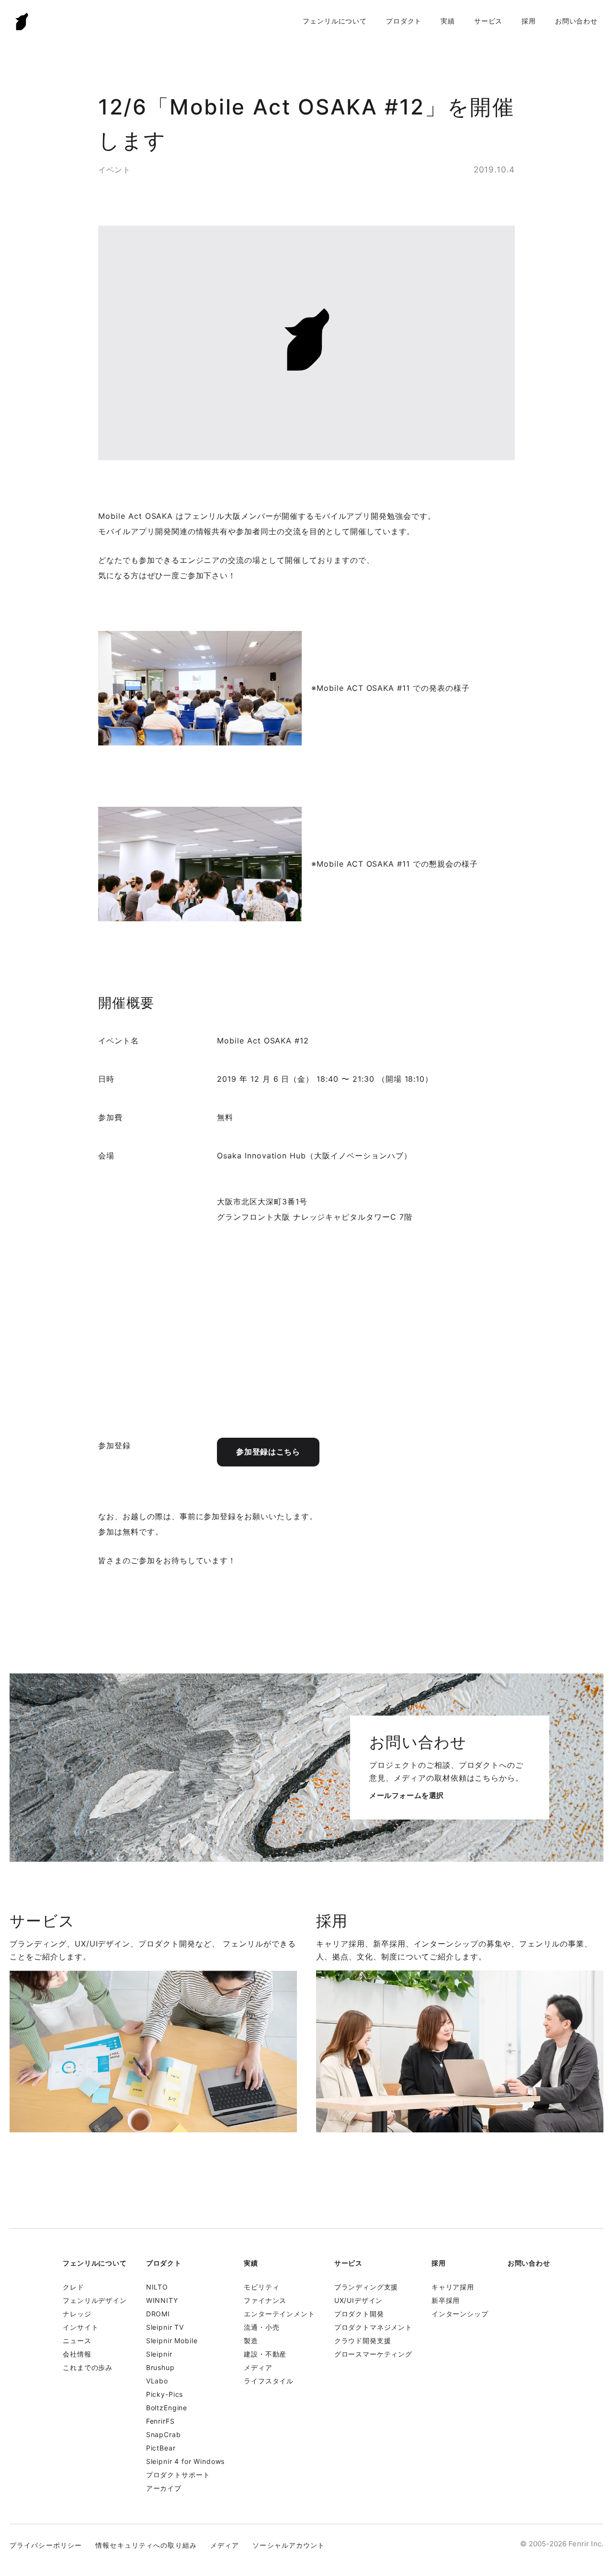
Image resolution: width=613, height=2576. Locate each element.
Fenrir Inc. (22, 21)
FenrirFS (160, 2421)
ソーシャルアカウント (289, 2545)
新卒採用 (446, 2300)
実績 (448, 21)
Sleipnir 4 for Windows (185, 2461)
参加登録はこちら (268, 1452)
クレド (74, 2287)
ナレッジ (77, 2314)
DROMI (158, 2314)
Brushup (160, 2367)
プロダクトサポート (178, 2475)
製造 (251, 2341)
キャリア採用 (453, 2287)
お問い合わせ (576, 21)
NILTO (157, 2287)
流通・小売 (261, 2327)
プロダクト (404, 21)
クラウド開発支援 (363, 2341)
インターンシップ (460, 2314)
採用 (529, 21)
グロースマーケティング (373, 2354)
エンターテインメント (279, 2314)
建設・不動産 (265, 2354)
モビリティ (261, 2287)
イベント (114, 170)
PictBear (161, 2448)
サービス (488, 21)
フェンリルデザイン (95, 2300)
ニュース (77, 2341)
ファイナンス (265, 2300)
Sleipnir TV (165, 2327)
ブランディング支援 (366, 2287)
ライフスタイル (269, 2381)
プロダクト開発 (359, 2314)
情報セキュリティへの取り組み (146, 2545)
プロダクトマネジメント (373, 2327)
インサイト (80, 2327)
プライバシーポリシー (46, 2545)
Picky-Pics (165, 2394)
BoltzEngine (167, 2408)
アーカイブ (164, 2488)
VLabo (157, 2381)
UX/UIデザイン (359, 2300)
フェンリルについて (335, 21)
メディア (258, 2367)
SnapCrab (164, 2434)
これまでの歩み (88, 2367)
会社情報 (77, 2354)
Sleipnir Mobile (172, 2341)
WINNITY (162, 2300)
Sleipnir (159, 2354)
